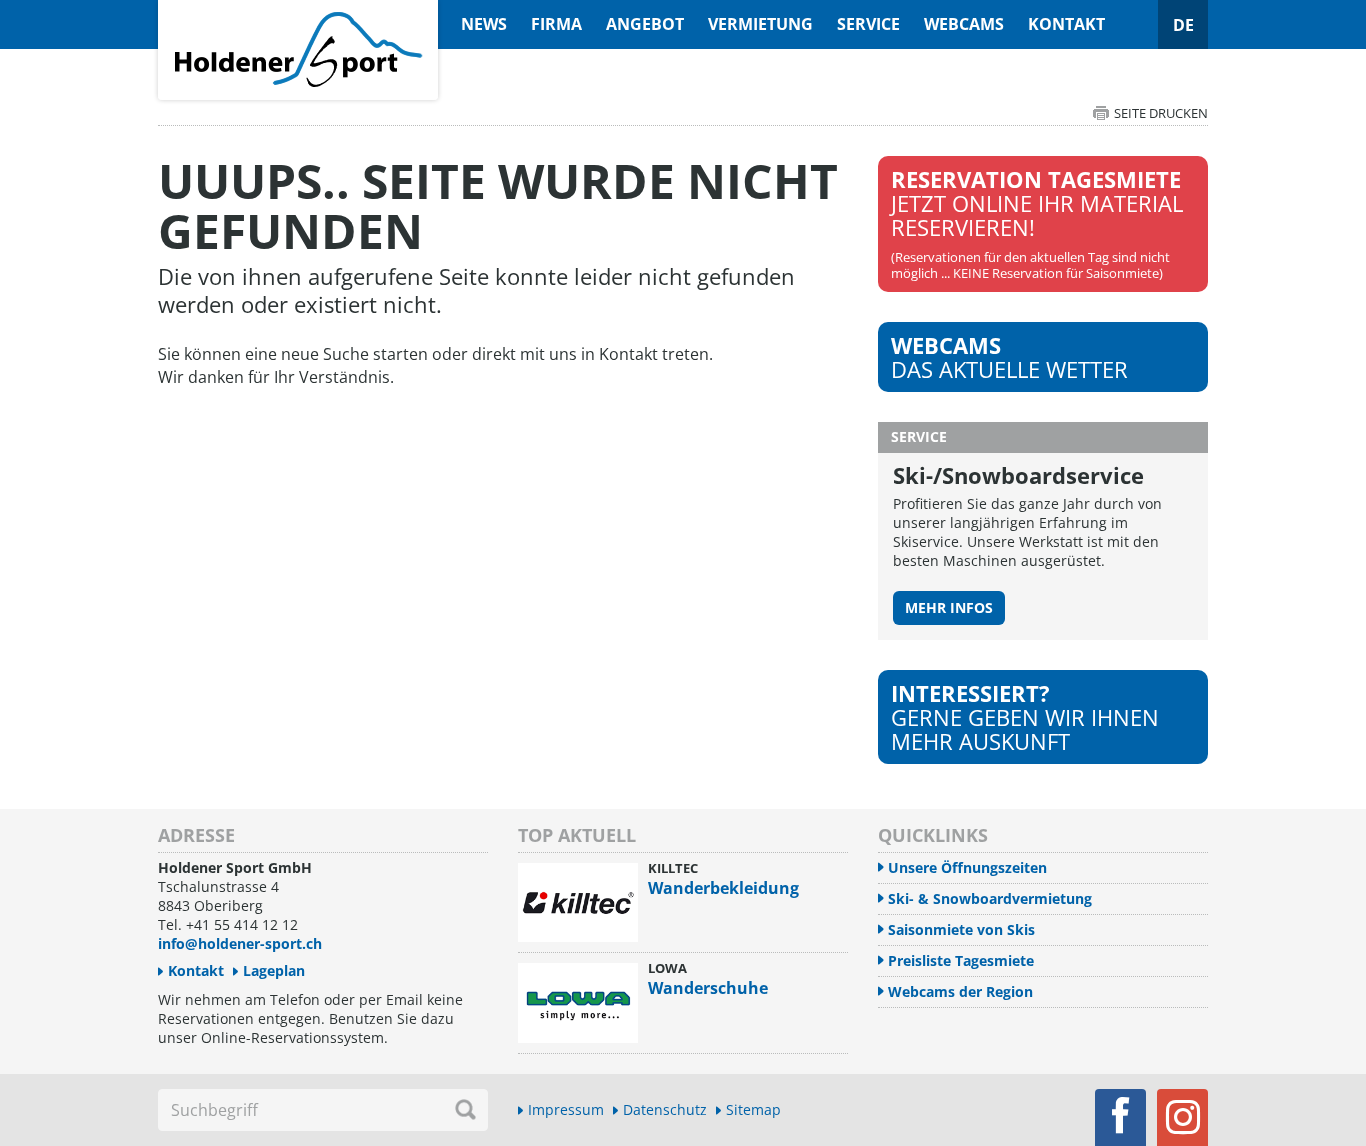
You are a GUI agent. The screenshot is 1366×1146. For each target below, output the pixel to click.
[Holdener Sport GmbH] (298, 11)
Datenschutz (665, 1109)
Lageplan (274, 970)
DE (1183, 25)
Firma (556, 24)
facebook (1120, 1117)
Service (868, 24)
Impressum (566, 1109)
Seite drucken (1161, 113)
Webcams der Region (960, 991)
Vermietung (760, 24)
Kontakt (1066, 24)
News (484, 24)
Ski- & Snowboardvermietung (990, 898)
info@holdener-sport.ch (240, 943)
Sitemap (753, 1109)
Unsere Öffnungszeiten (967, 867)
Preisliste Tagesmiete (961, 960)
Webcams (964, 24)
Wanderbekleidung (723, 888)
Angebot (645, 24)
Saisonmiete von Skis (961, 929)
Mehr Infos (949, 607)
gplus (1182, 1117)
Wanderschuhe (708, 988)
